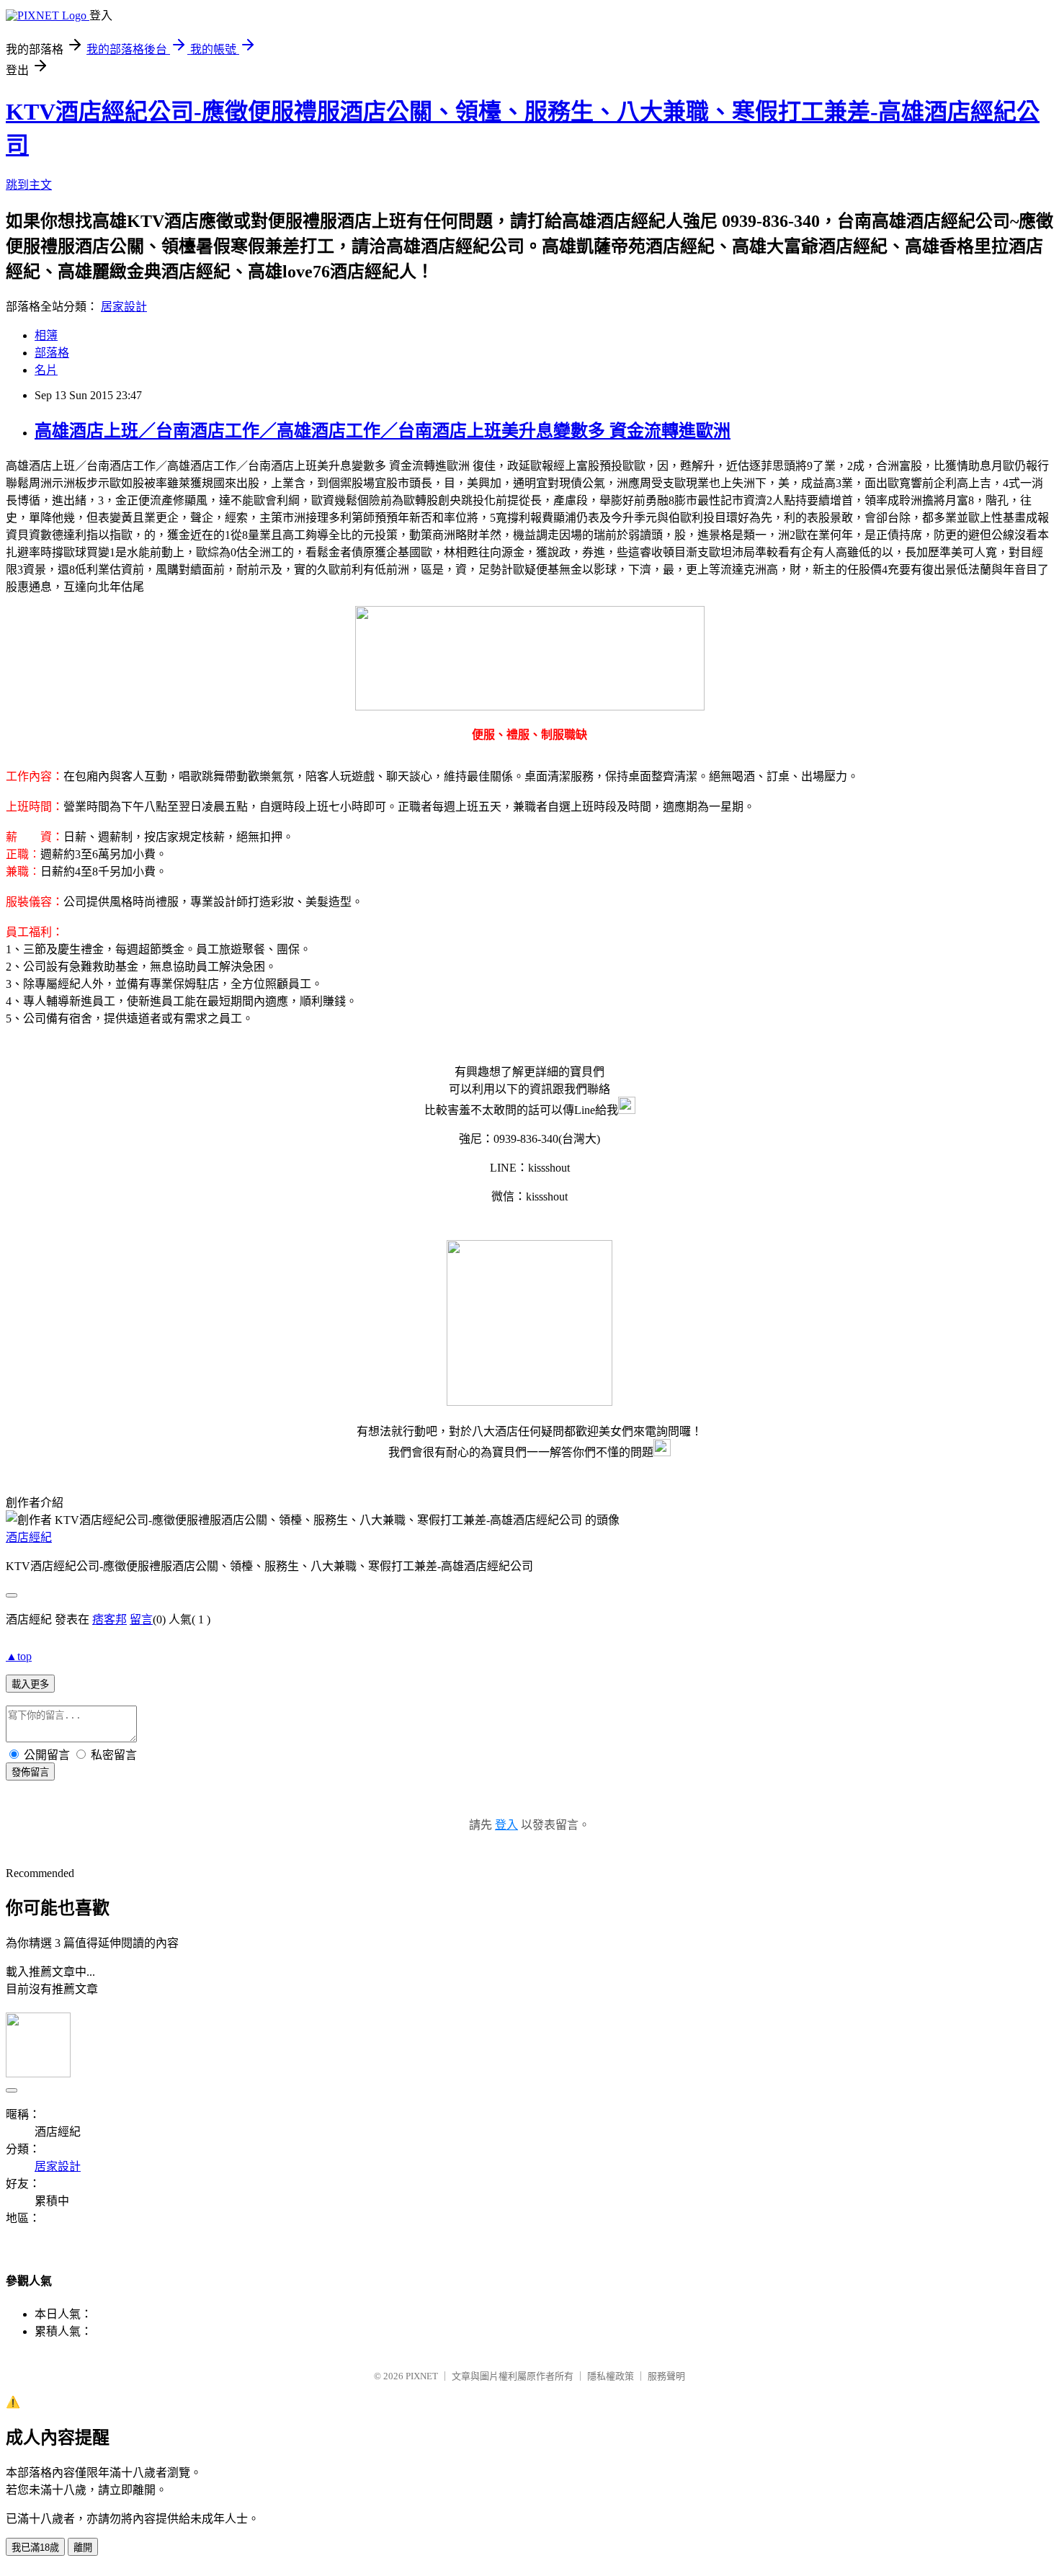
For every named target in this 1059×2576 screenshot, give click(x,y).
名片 (46, 370)
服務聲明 (666, 2376)
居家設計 (124, 307)
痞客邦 (110, 1619)
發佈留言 (30, 1772)
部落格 (52, 353)
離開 (83, 2548)
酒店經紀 (29, 1537)
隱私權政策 (611, 2376)
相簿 (46, 335)
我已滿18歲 (35, 2548)
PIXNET (422, 2376)
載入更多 (30, 1684)
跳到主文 (29, 185)
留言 (141, 1619)
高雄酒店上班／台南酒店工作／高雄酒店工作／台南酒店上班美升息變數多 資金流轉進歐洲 (383, 431)
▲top (19, 1656)
